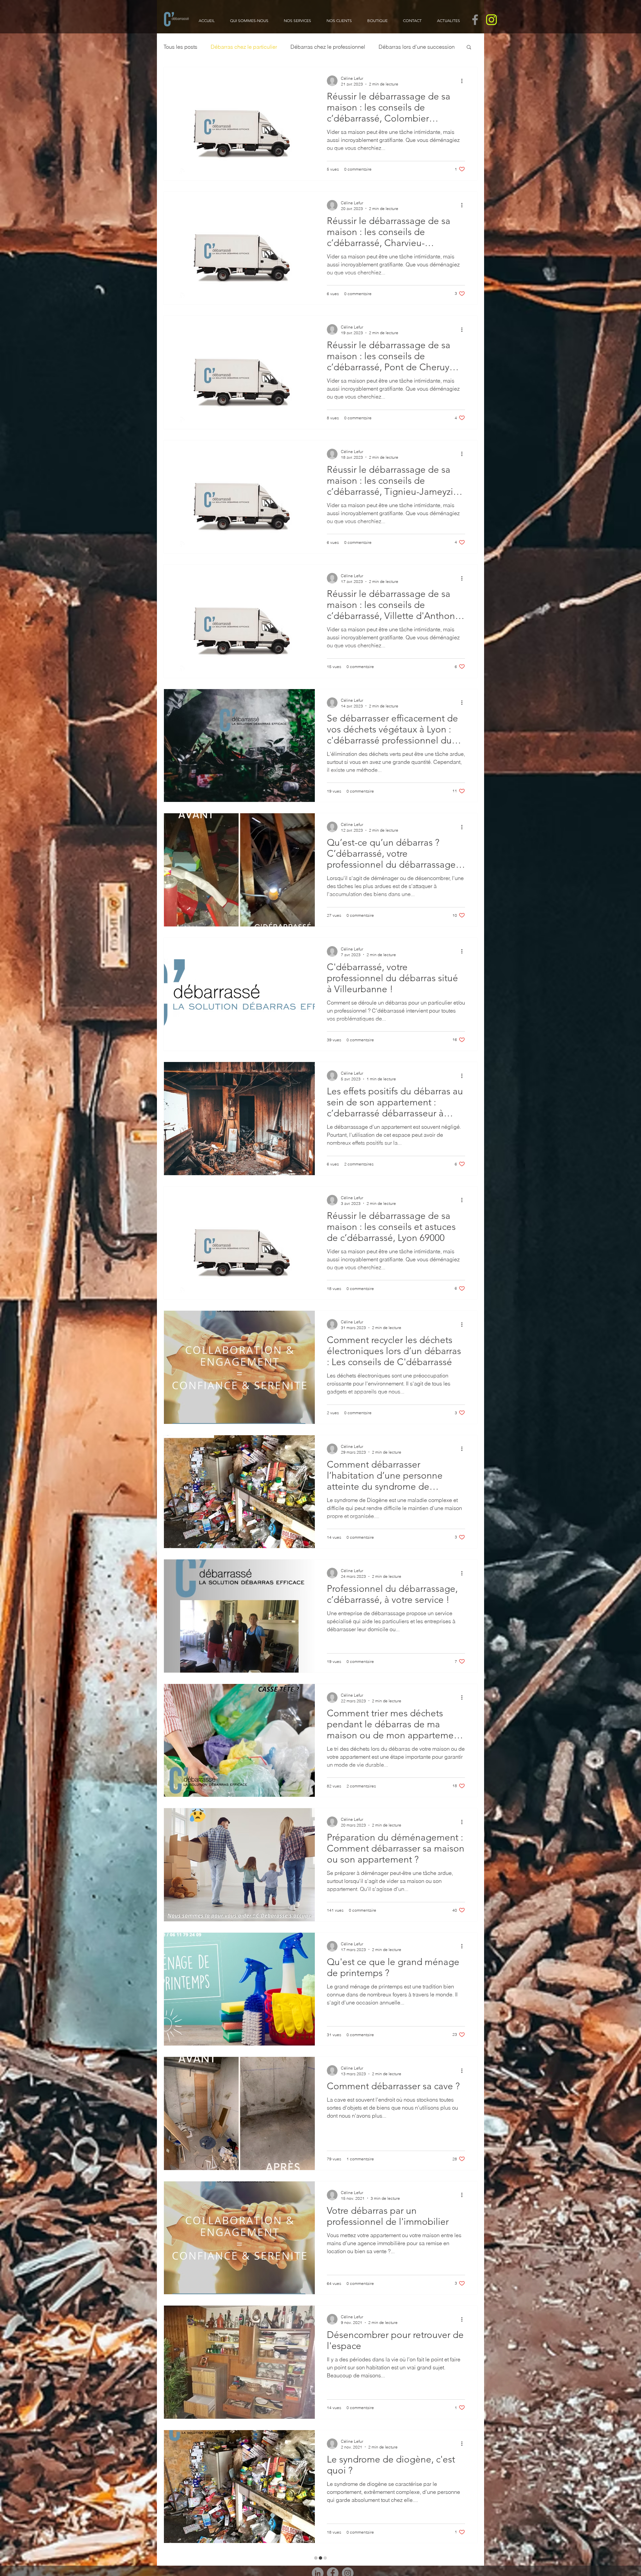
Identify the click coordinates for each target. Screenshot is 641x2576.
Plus (384, 47)
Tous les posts (180, 47)
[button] (469, 48)
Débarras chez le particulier (244, 47)
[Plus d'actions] (464, 81)
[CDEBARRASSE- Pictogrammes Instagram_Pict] (491, 20)
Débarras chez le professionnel (328, 47)
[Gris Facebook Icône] (475, 20)
